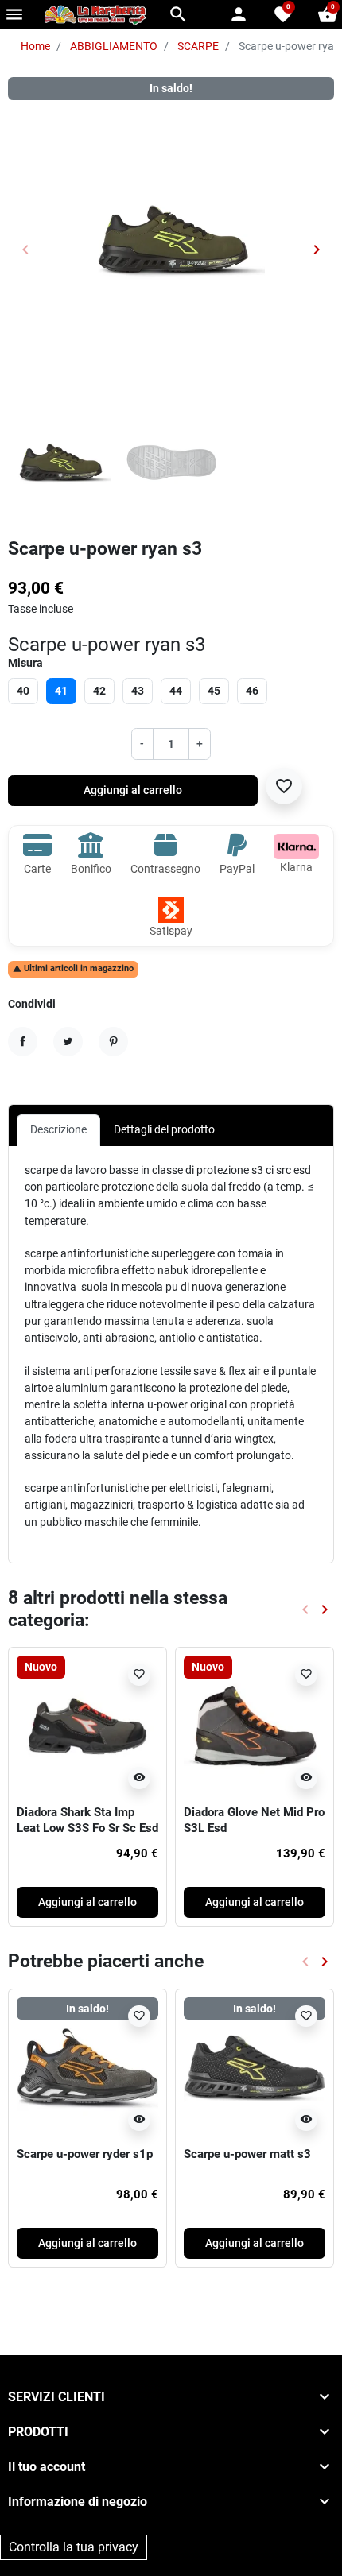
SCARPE (198, 46)
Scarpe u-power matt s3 (247, 2154)
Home (35, 46)
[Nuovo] (87, 1726)
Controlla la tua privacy (74, 2547)
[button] (178, 14)
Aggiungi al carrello (133, 790)
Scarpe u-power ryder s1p (85, 2154)
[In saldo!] (87, 2067)
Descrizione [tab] (58, 1129)
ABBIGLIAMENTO (114, 46)
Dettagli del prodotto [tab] (164, 1129)
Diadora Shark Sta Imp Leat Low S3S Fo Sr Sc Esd (87, 1820)
